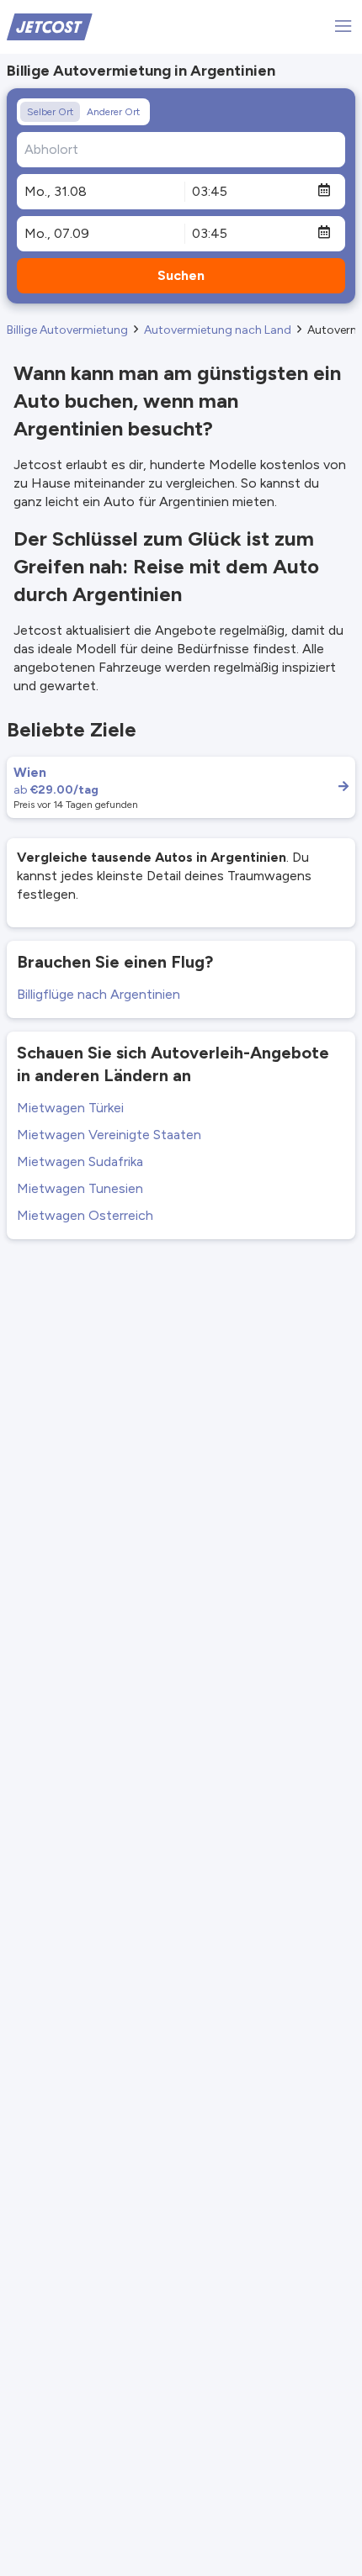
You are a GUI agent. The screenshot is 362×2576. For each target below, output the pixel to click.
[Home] (50, 26)
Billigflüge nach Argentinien (98, 994)
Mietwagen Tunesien (80, 1188)
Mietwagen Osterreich (85, 1215)
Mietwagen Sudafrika (80, 1161)
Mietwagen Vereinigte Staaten (109, 1135)
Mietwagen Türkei (70, 1108)
